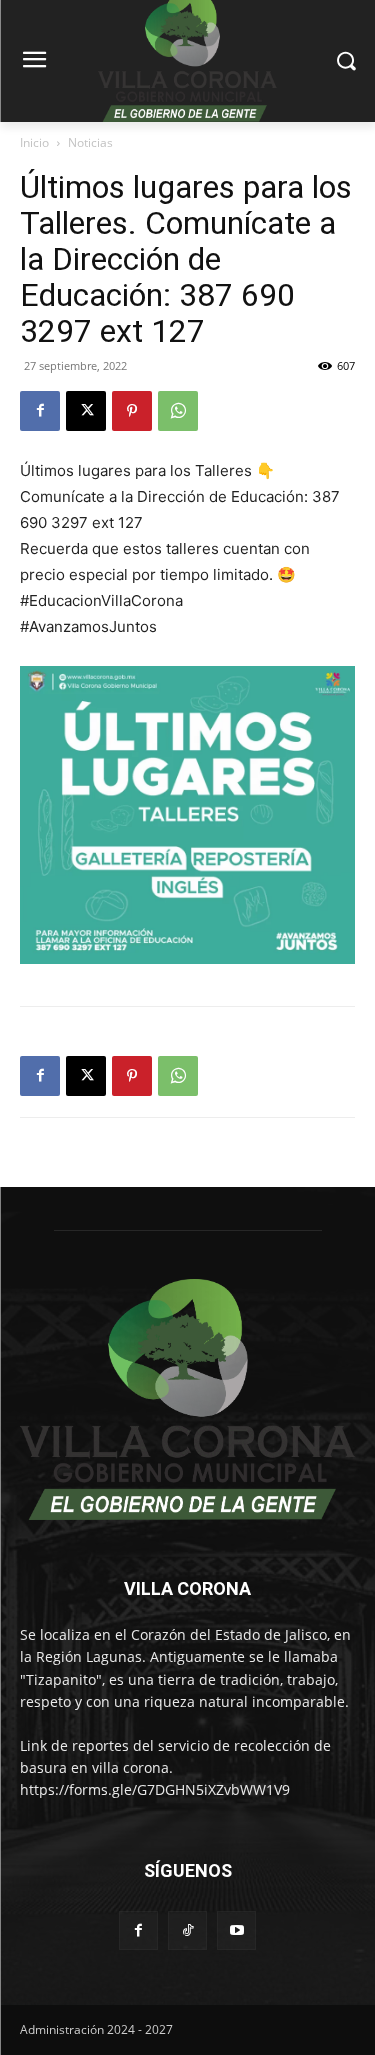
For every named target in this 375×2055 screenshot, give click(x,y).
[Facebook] (40, 411)
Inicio (34, 142)
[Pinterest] (132, 411)
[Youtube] (236, 1930)
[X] (86, 411)
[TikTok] (187, 1930)
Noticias (90, 142)
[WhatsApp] (178, 411)
